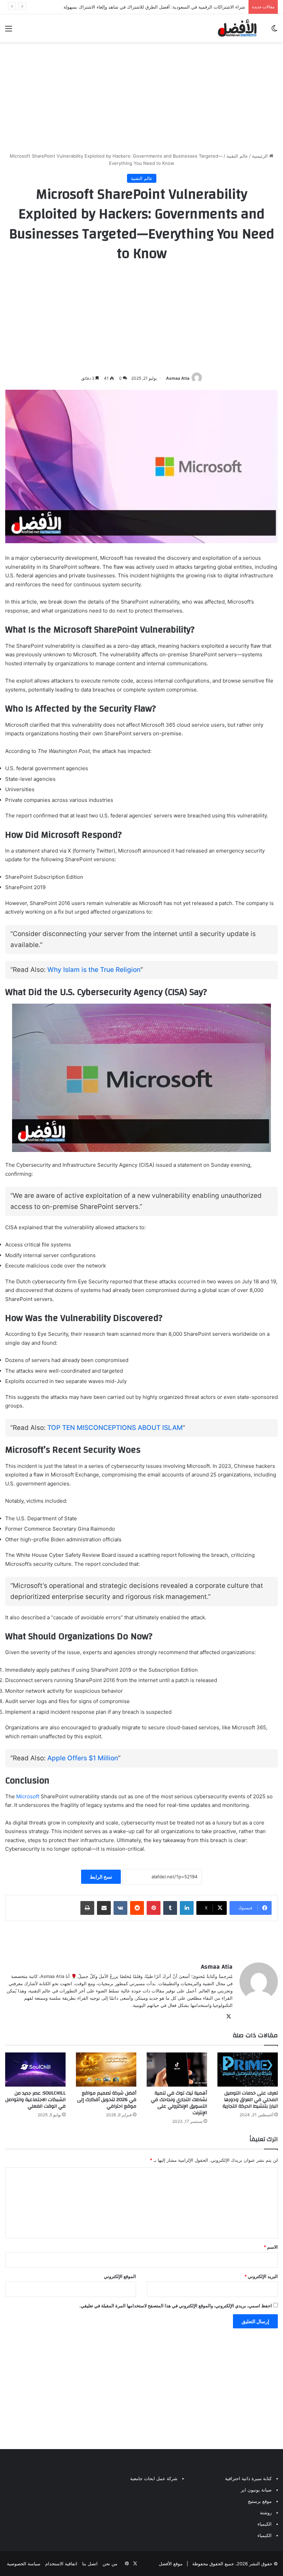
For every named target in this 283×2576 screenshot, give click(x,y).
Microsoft (28, 1796)
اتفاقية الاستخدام (61, 2564)
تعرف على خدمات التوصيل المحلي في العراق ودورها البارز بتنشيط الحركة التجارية (250, 2100)
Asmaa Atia (178, 378)
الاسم (271, 2247)
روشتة (266, 2513)
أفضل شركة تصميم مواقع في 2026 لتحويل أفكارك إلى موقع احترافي (107, 2100)
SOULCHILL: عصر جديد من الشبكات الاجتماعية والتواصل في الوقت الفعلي (35, 2100)
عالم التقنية (237, 156)
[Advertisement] (141, 97)
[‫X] (228, 2017)
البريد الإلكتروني (261, 2276)
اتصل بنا (90, 2564)
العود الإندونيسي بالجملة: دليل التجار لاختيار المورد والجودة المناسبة (181, 7)
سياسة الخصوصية (24, 2564)
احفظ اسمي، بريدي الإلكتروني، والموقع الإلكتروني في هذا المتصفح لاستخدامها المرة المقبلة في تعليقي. (176, 2306)
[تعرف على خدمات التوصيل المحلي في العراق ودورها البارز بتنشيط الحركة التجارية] (248, 2070)
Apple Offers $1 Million (83, 1758)
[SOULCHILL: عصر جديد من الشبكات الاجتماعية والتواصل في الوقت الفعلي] (35, 2070)
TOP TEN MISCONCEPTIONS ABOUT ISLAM (115, 1428)
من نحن (110, 2564)
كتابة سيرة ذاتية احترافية (248, 2478)
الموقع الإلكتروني (120, 2276)
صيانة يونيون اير (256, 2490)
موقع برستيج (260, 2501)
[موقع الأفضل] (237, 28)
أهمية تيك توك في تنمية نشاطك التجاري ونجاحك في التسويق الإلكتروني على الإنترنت (179, 2103)
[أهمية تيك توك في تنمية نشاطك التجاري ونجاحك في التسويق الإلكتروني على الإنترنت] (177, 2070)
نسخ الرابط (101, 1877)
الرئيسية (261, 156)
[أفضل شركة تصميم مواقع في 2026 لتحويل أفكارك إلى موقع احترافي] (106, 2070)
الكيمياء (265, 2524)
